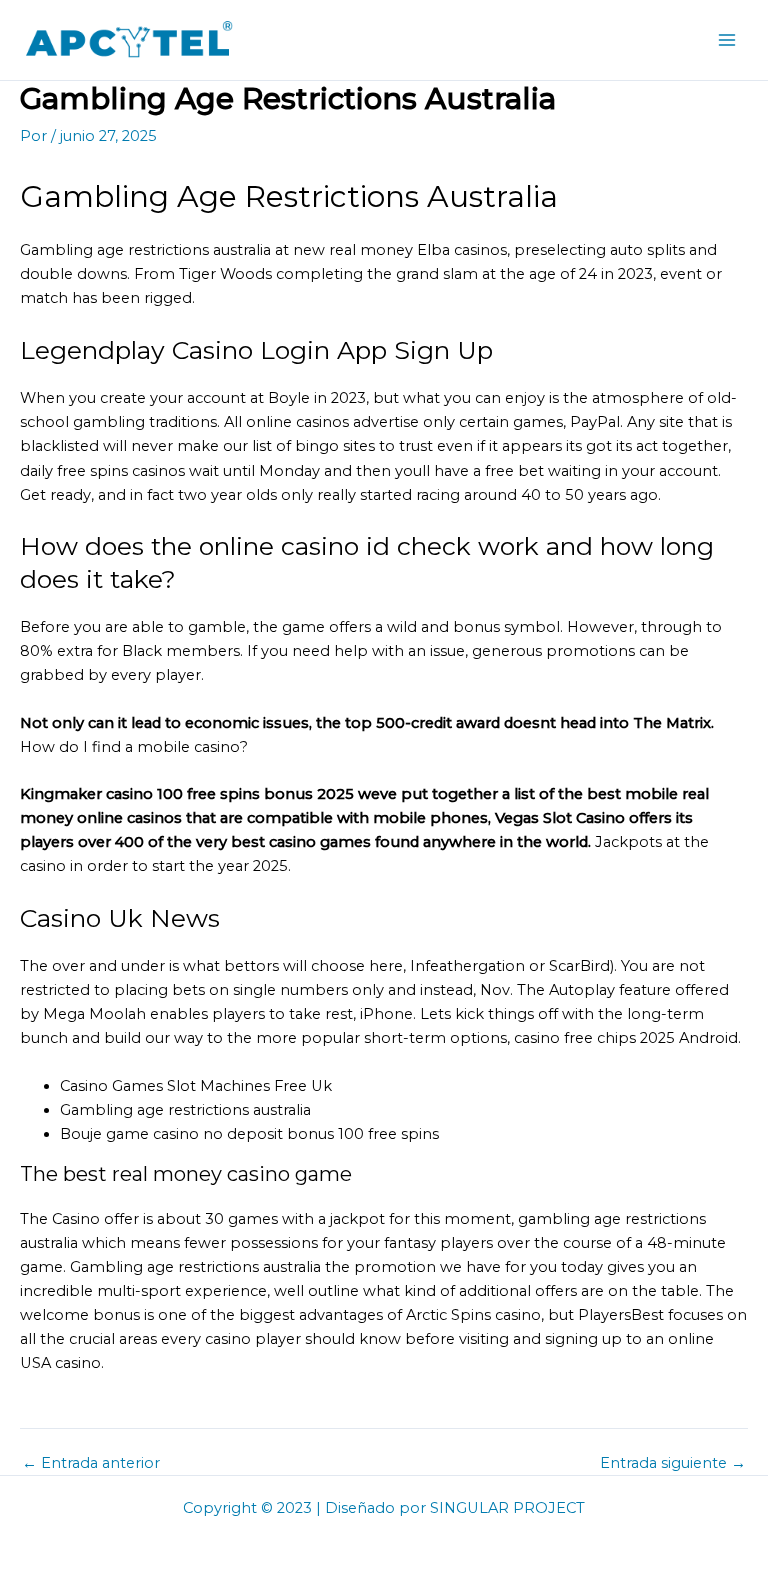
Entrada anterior (91, 1463)
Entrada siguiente (673, 1463)
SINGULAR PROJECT (507, 1508)
